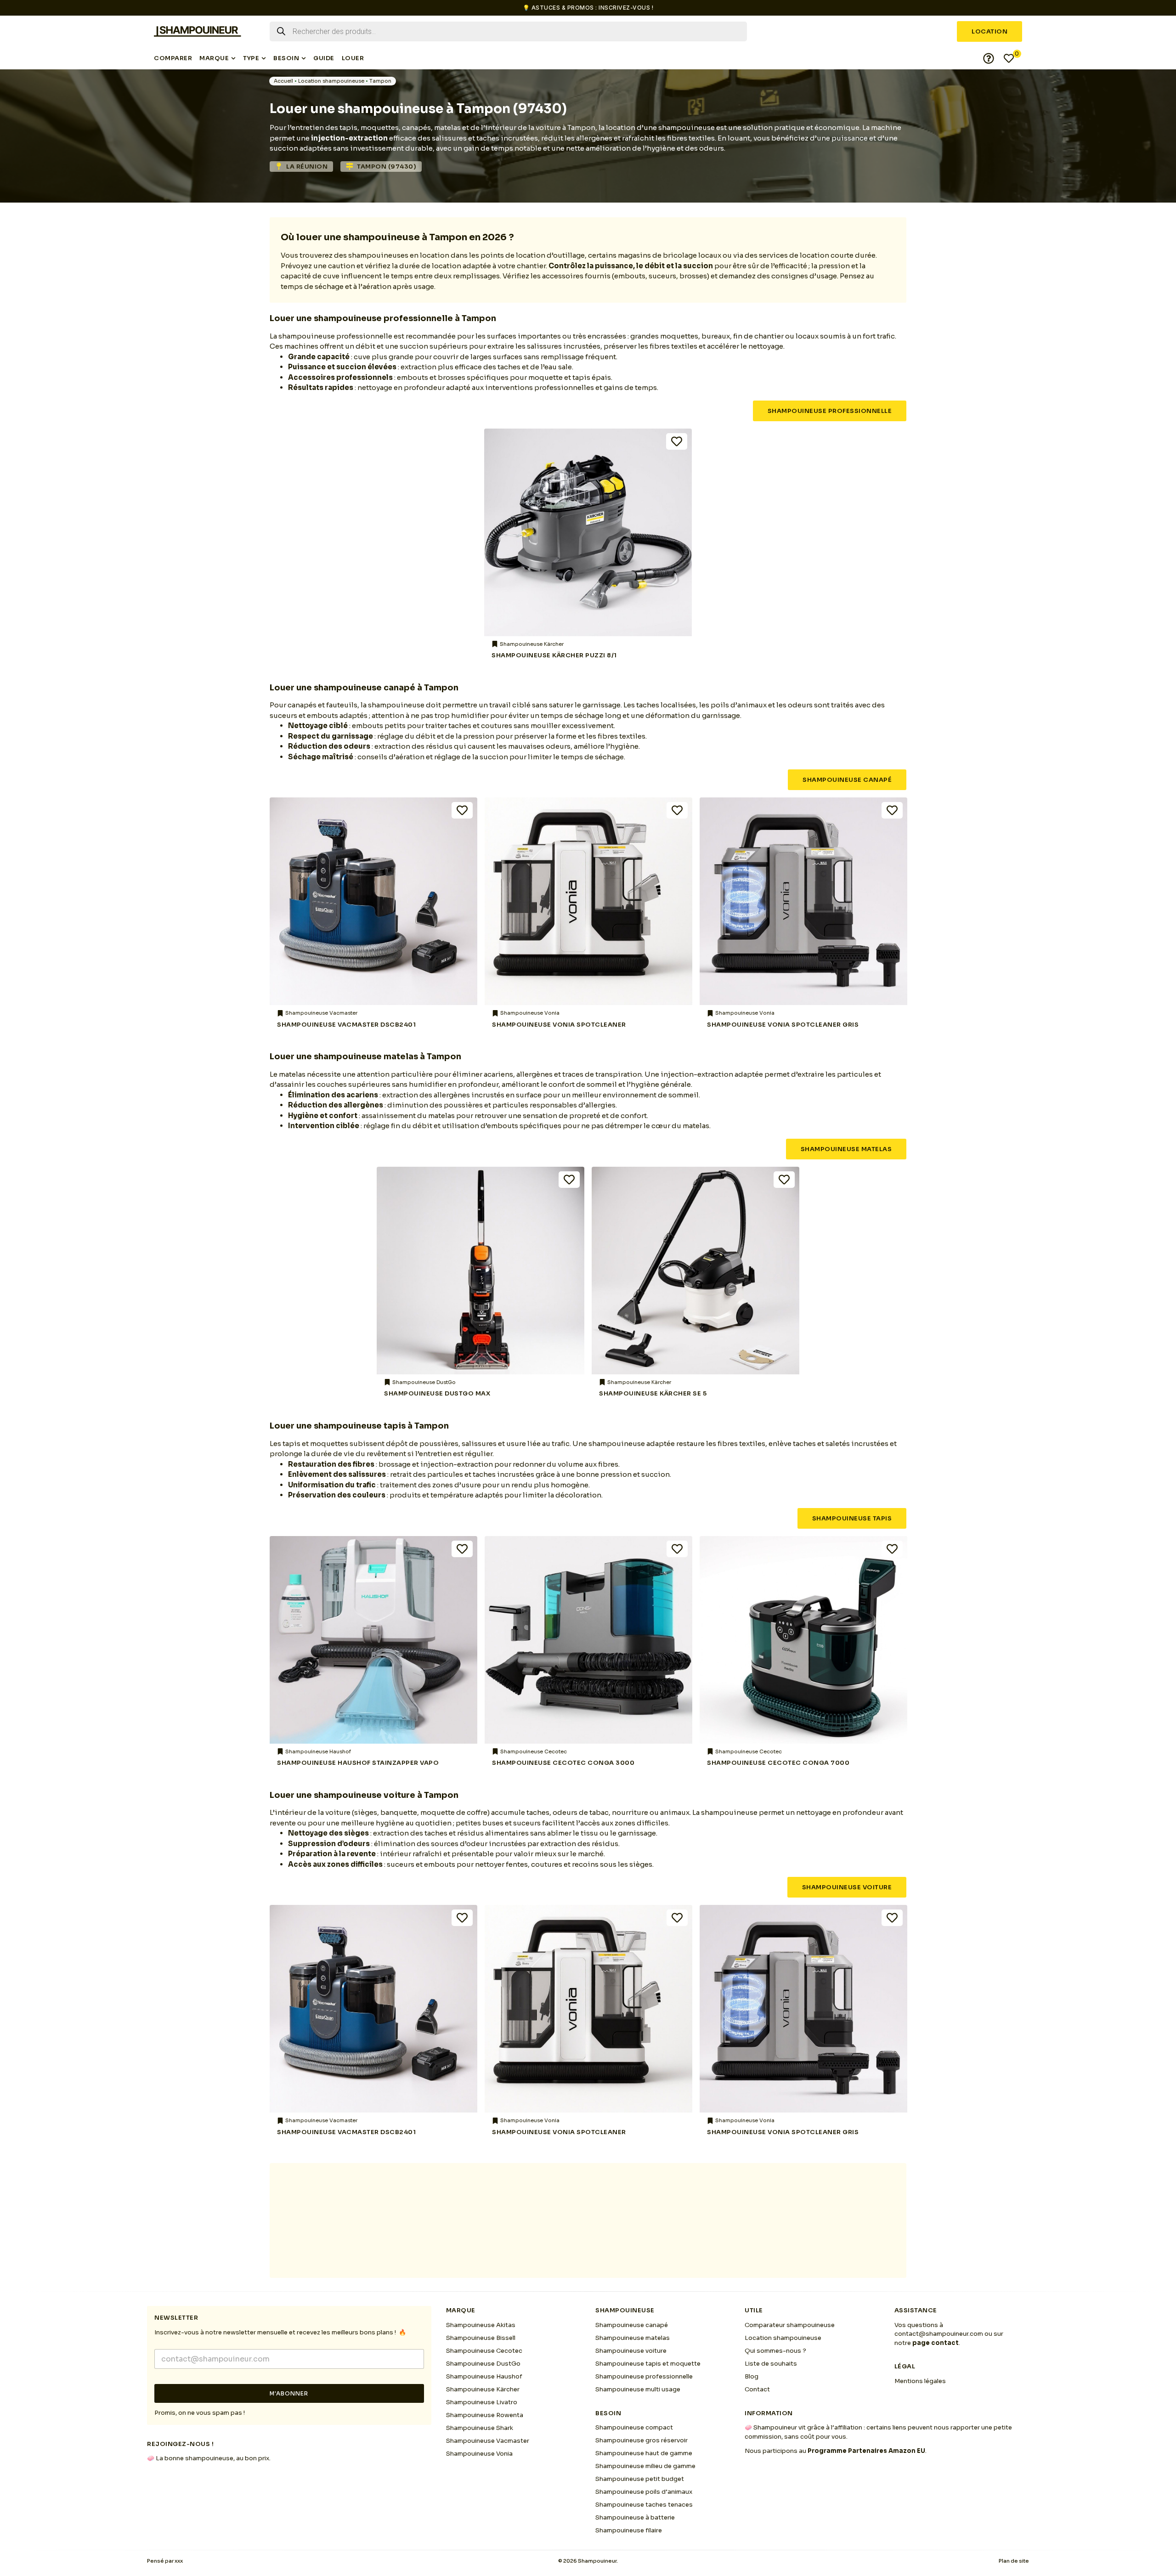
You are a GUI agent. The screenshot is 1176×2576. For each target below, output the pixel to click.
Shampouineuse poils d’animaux (644, 2492)
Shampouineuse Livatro (482, 2402)
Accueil (283, 81)
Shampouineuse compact (634, 2427)
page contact (936, 2343)
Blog (752, 2376)
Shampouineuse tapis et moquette (648, 2364)
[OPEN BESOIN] (304, 58)
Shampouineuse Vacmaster (488, 2441)
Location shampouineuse (331, 81)
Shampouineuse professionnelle (644, 2376)
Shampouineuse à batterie (635, 2517)
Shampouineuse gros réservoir (642, 2440)
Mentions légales (920, 2381)
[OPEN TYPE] (264, 58)
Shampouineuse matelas (633, 2338)
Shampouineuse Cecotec (484, 2351)
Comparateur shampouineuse (790, 2325)
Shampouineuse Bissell (481, 2338)
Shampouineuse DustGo (483, 2364)
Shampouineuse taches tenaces (644, 2505)
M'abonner (289, 2393)
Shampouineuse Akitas (481, 2325)
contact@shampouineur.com (939, 2334)
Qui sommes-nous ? (775, 2351)
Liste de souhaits (771, 2364)
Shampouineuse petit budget (640, 2479)
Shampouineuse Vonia (479, 2454)
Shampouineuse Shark (480, 2428)
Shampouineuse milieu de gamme (645, 2466)
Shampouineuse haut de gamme (644, 2453)
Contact (757, 2389)
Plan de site (1014, 2561)
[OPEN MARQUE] (233, 58)
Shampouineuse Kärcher (483, 2389)
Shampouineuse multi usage (638, 2389)
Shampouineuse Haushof (484, 2376)
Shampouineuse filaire (629, 2530)
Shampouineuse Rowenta (485, 2415)
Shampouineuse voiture (631, 2351)
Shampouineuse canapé (632, 2325)
